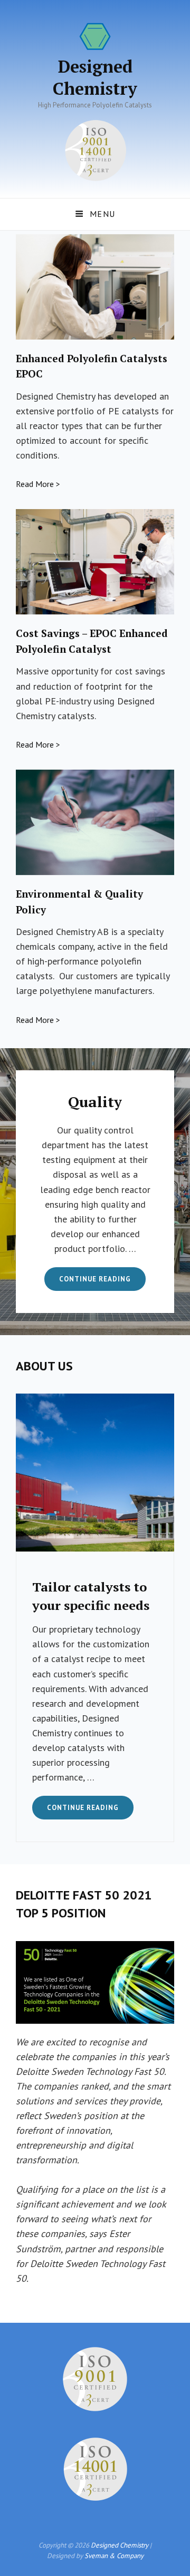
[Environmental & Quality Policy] (95, 822)
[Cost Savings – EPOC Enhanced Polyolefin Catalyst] (95, 562)
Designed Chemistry (95, 77)
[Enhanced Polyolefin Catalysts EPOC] (95, 287)
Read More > (38, 484)
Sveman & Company (114, 2556)
